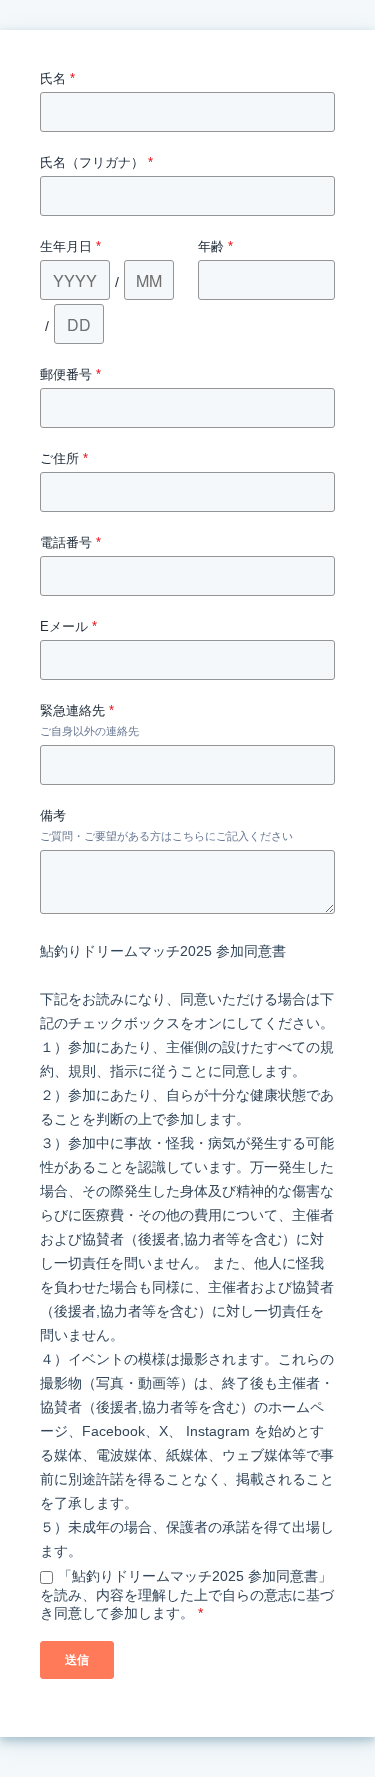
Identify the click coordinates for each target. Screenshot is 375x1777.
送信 (77, 1660)
